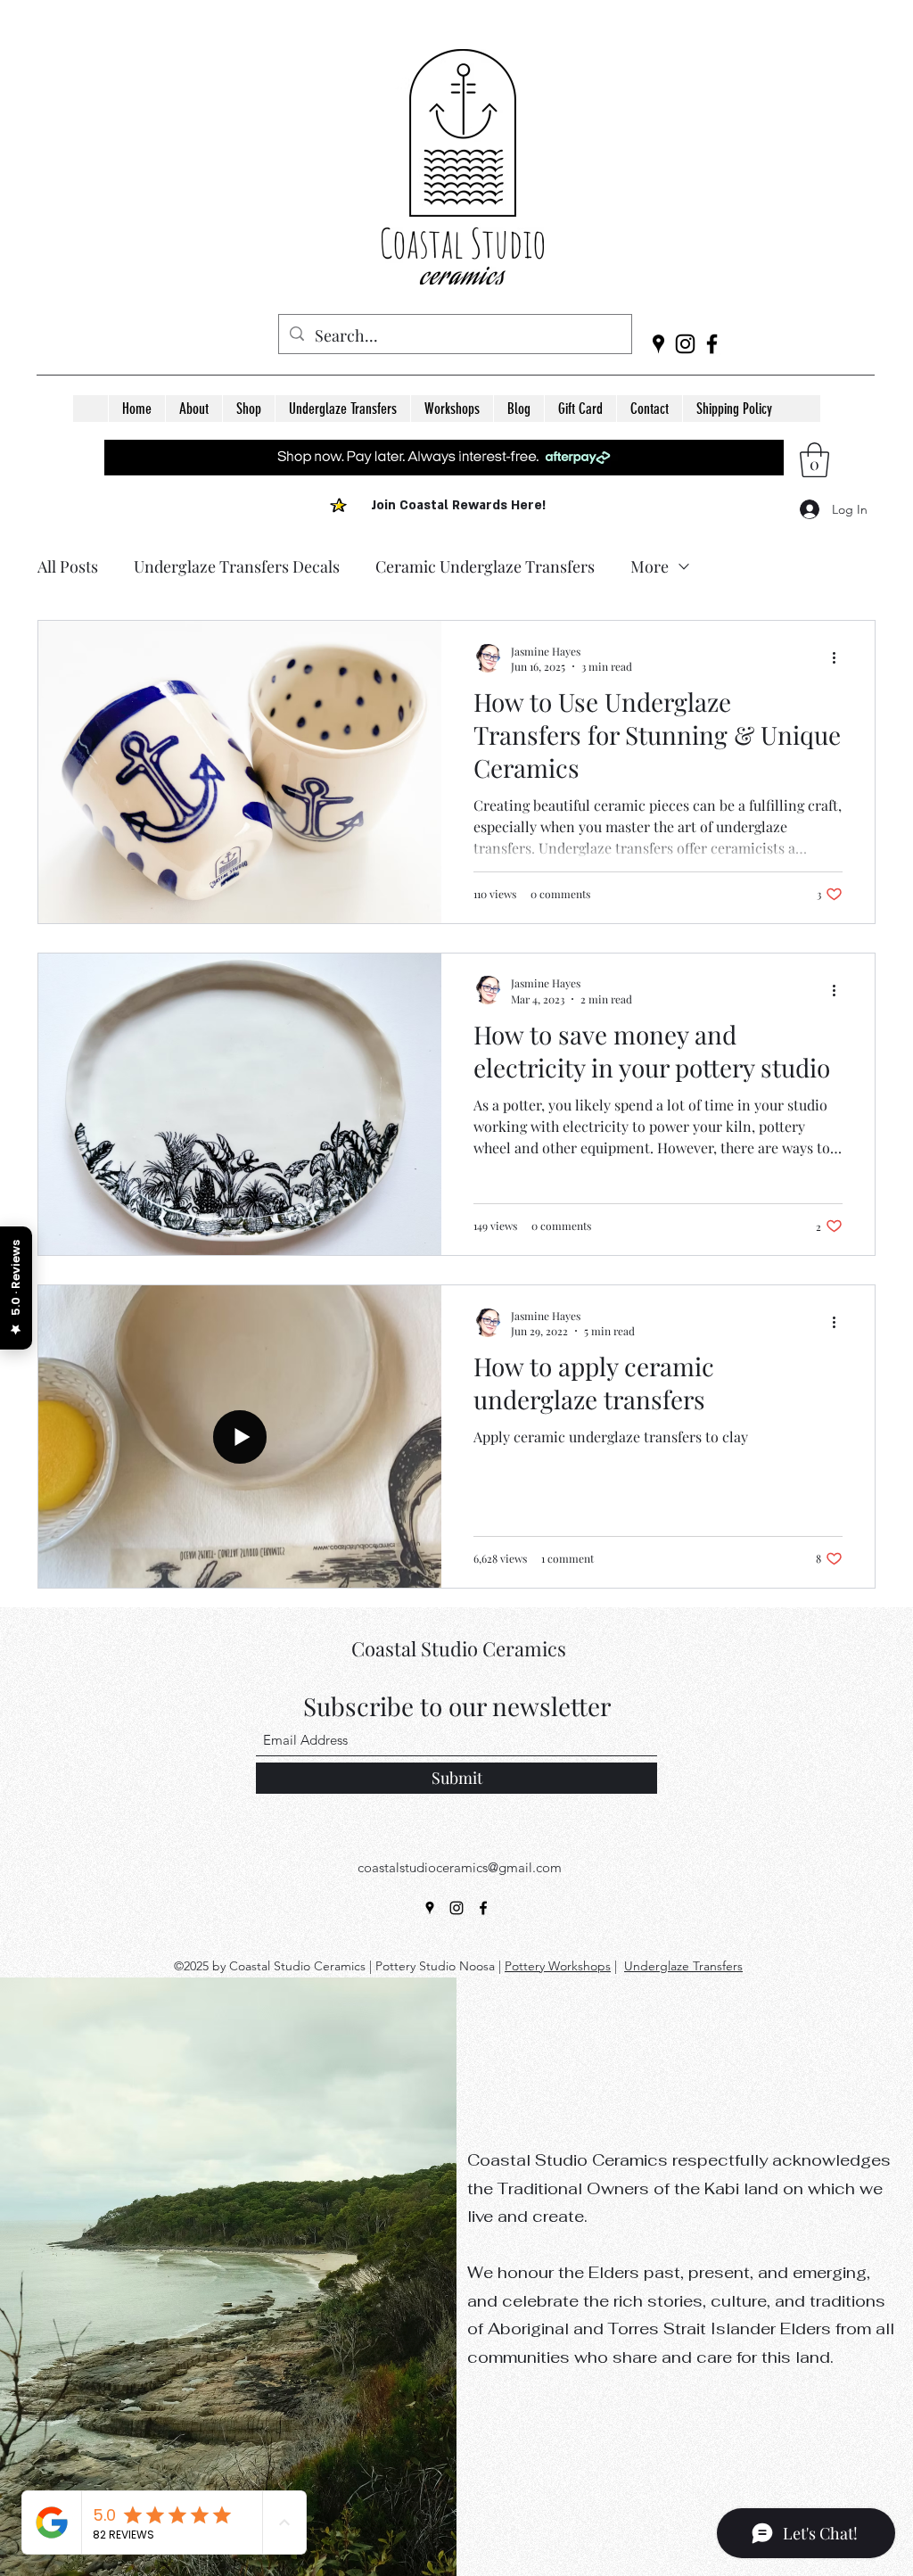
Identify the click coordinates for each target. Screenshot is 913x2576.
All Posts (68, 566)
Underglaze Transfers (683, 1966)
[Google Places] (658, 344)
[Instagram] (685, 344)
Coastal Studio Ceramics (459, 1648)
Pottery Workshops (558, 1966)
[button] (248, 409)
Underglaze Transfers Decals (237, 566)
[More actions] (840, 658)
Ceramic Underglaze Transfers (485, 566)
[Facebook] (712, 344)
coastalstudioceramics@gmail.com (460, 1867)
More (650, 566)
